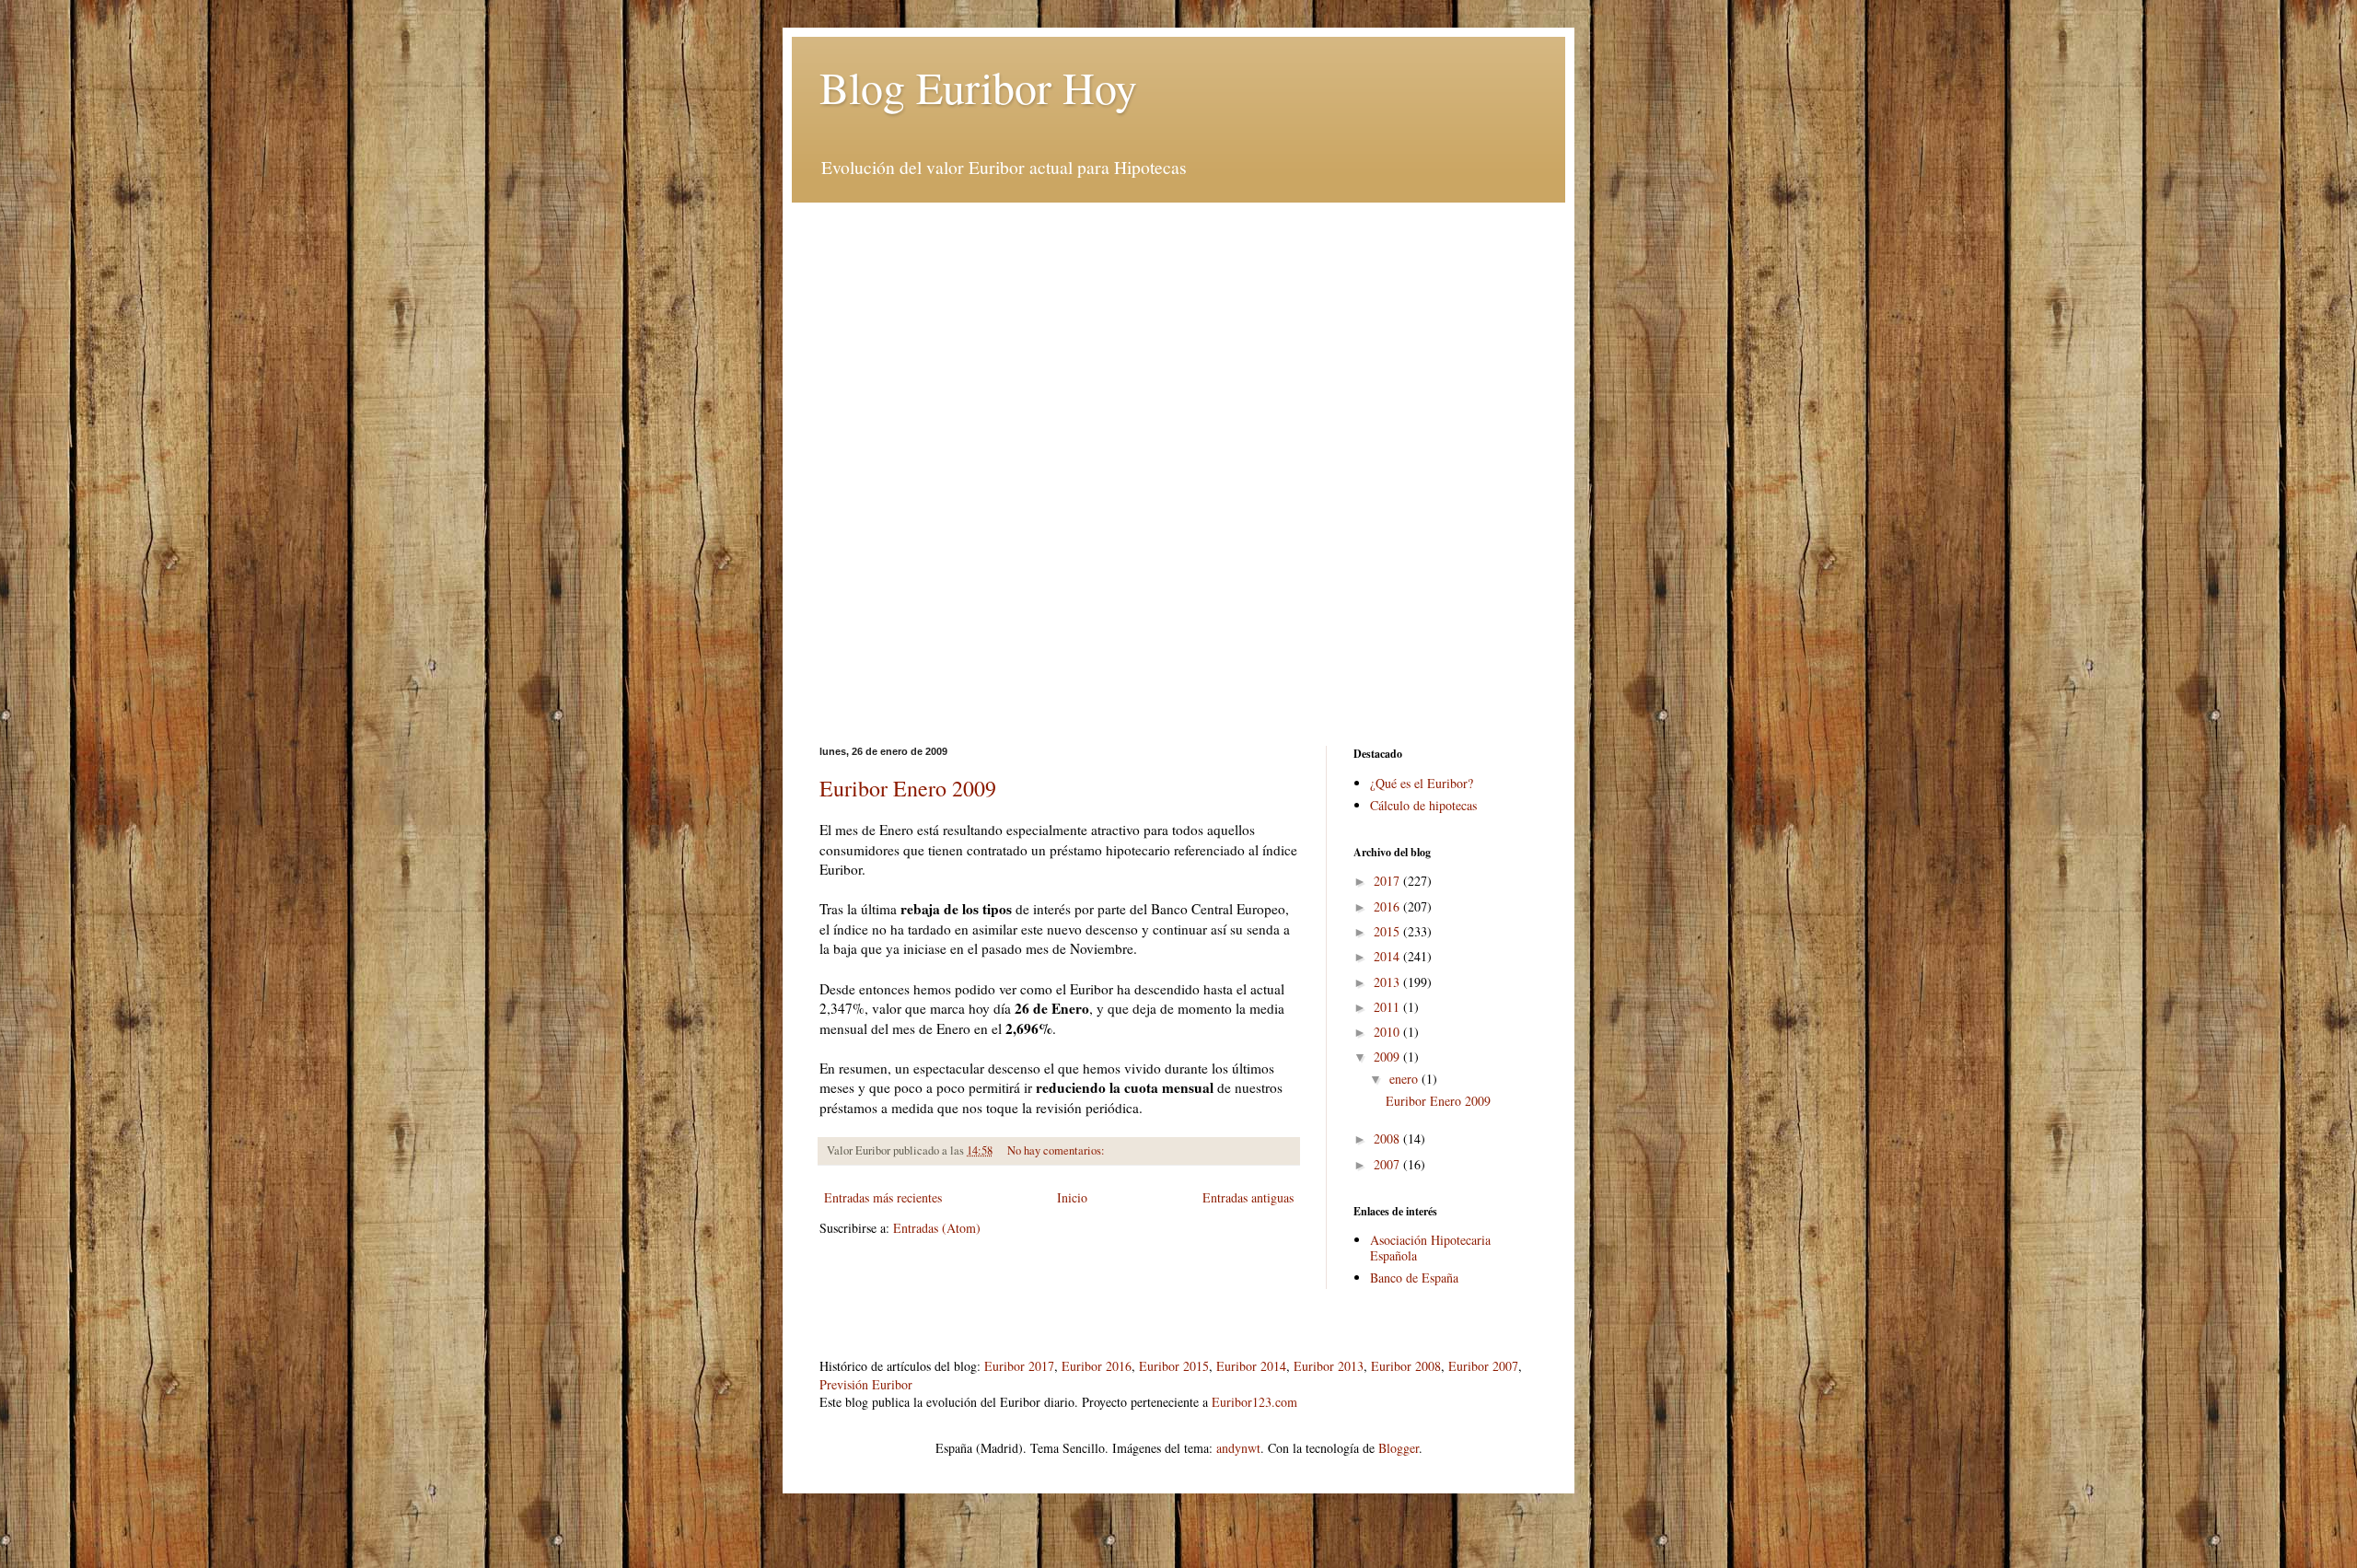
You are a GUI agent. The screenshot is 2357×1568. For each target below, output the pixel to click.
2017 (1388, 881)
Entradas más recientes (883, 1197)
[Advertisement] (1178, 331)
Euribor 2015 (1174, 1366)
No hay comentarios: (1057, 1150)
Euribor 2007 (1483, 1366)
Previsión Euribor (866, 1384)
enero (1405, 1079)
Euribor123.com (1254, 1402)
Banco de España (1414, 1278)
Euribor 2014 (1251, 1366)
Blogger (1399, 1448)
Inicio (1072, 1197)
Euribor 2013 (1329, 1366)
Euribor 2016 (1097, 1366)
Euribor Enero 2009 (908, 788)
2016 (1388, 906)
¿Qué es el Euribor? (1422, 783)
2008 (1388, 1138)
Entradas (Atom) (937, 1228)
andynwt (1238, 1448)
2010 (1388, 1032)
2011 (1388, 1007)
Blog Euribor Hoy (978, 87)
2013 (1388, 982)
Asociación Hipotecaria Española (1430, 1248)
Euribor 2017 (1019, 1366)
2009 (1388, 1057)
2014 (1388, 956)
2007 (1388, 1164)
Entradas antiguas (1248, 1197)
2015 (1388, 931)
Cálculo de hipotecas (1423, 805)
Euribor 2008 (1406, 1366)
